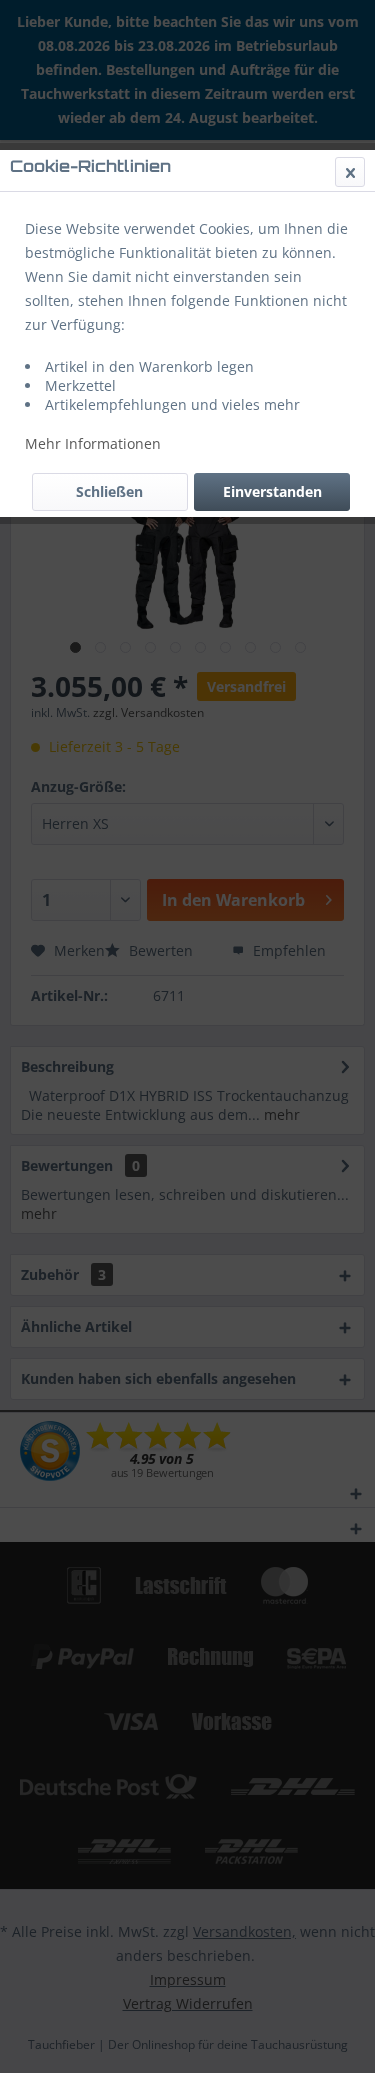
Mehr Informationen (93, 443)
